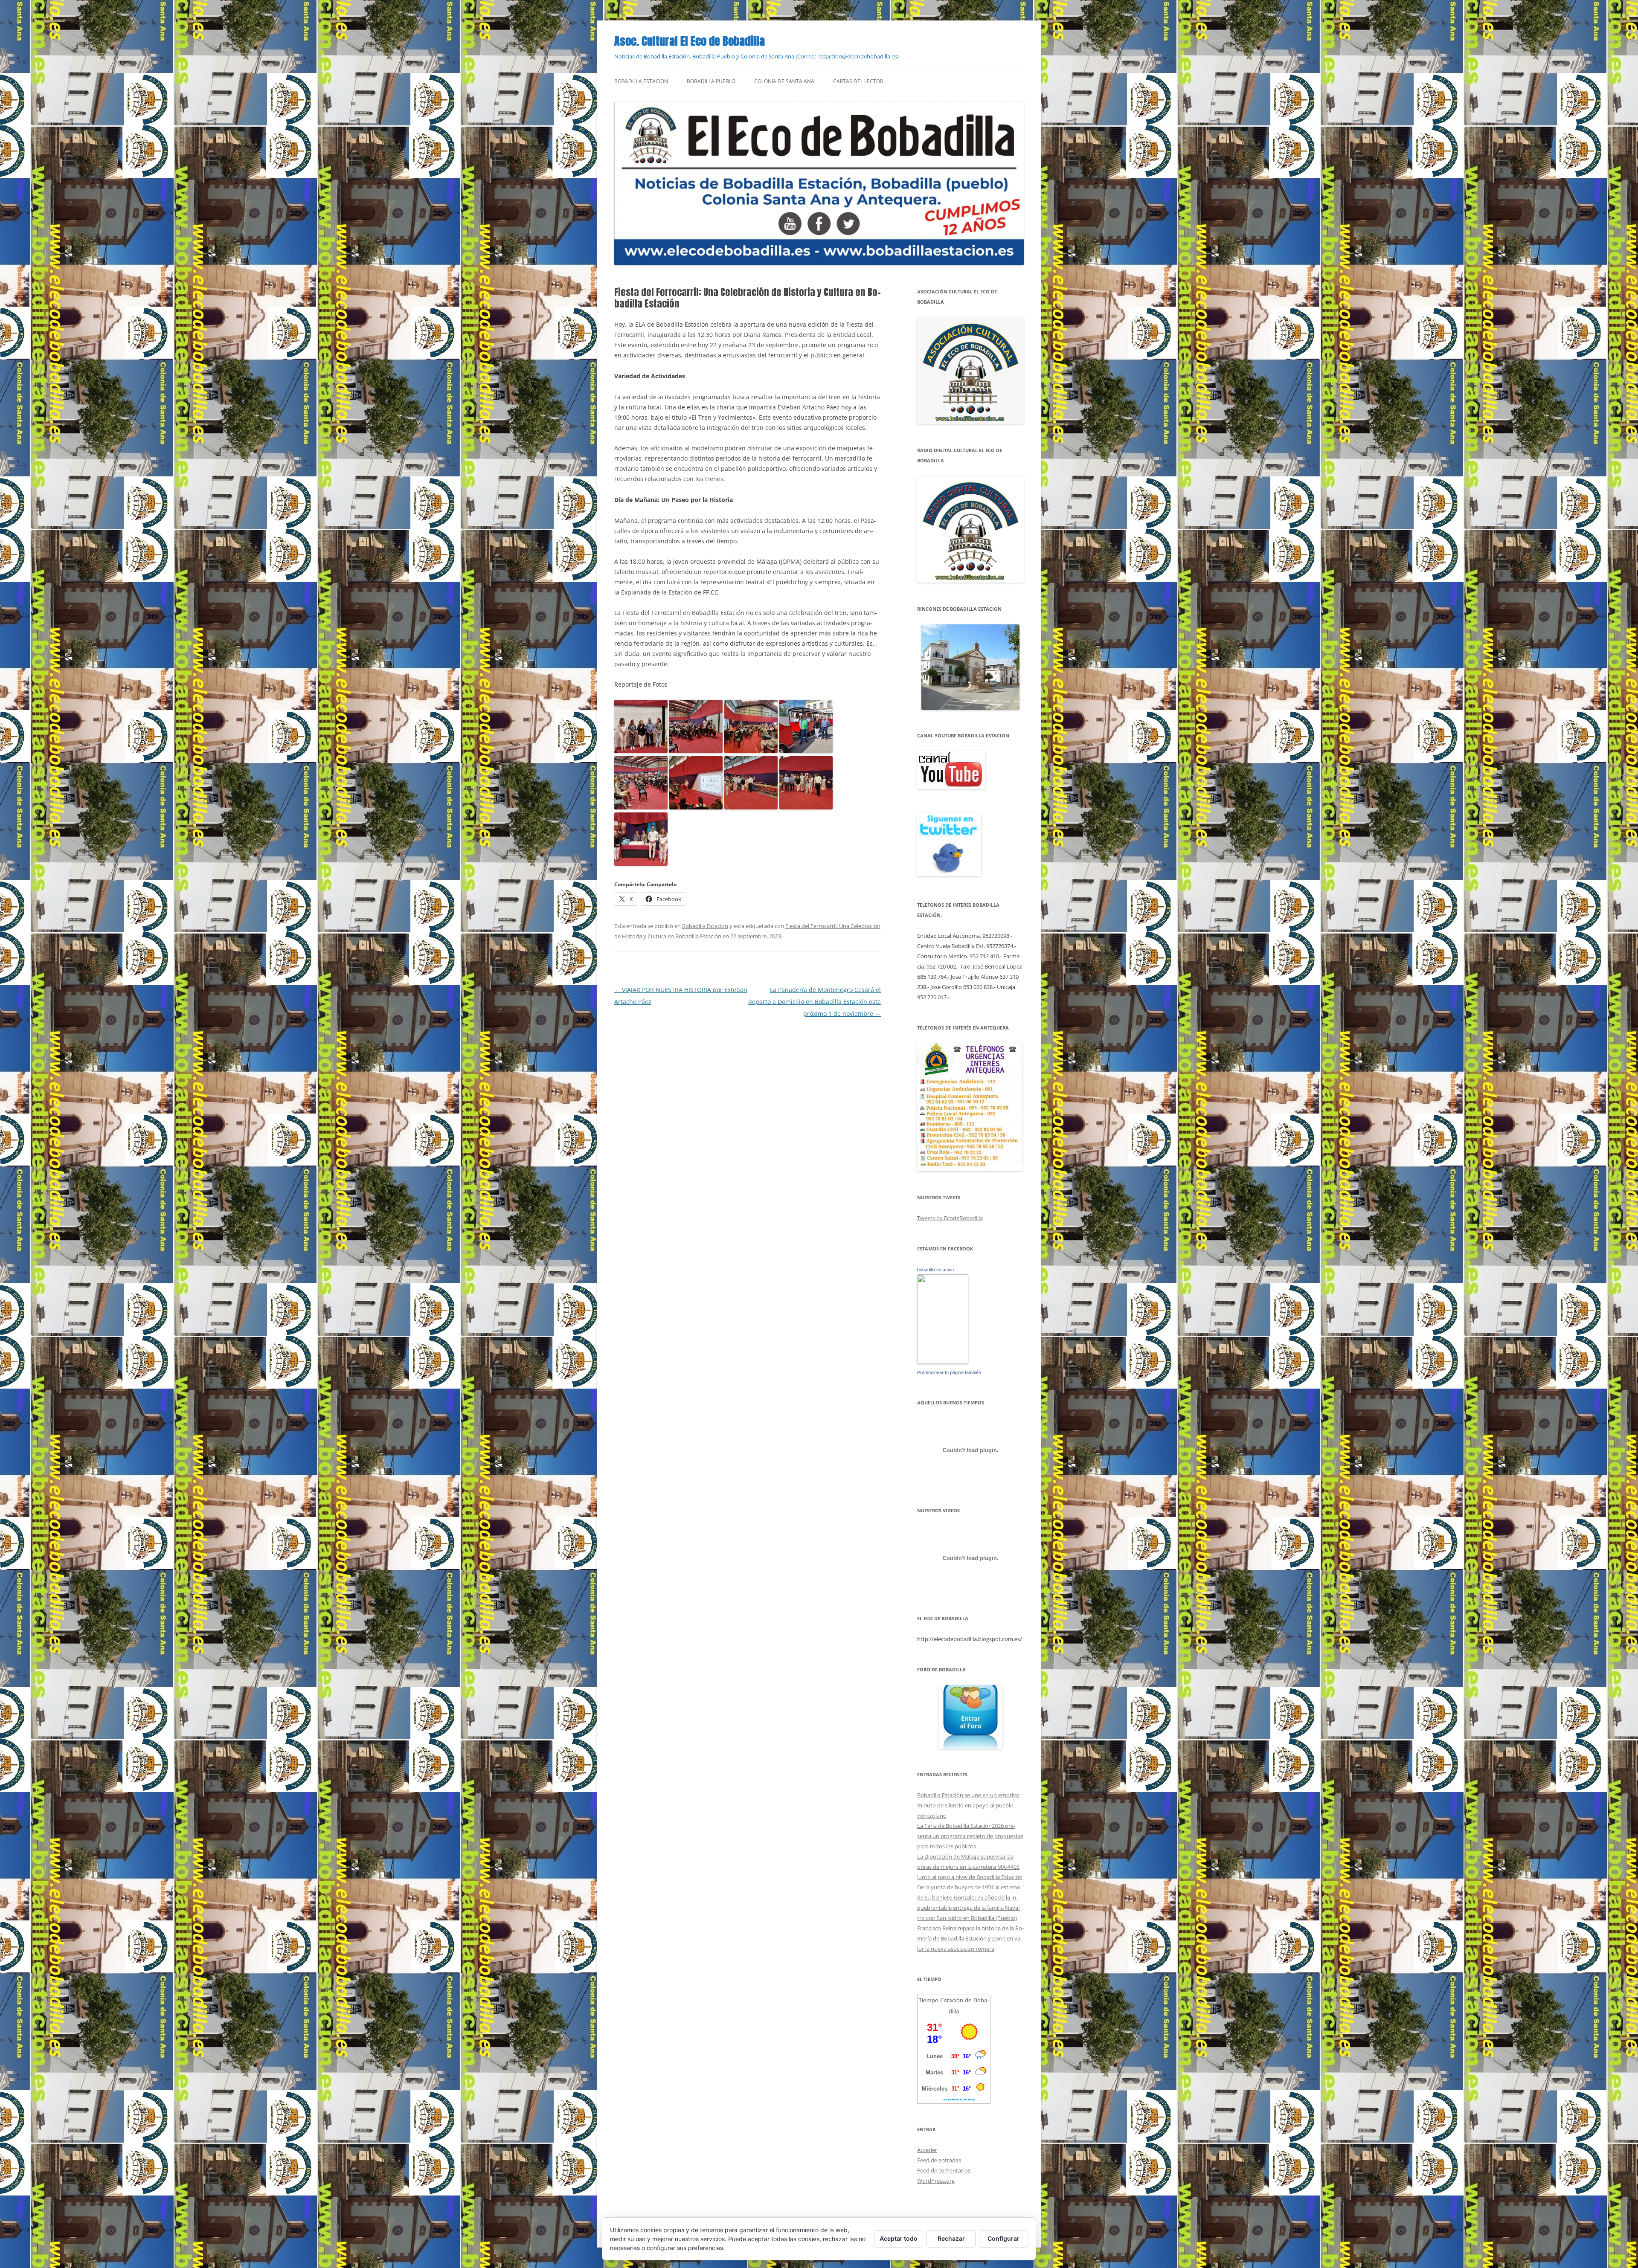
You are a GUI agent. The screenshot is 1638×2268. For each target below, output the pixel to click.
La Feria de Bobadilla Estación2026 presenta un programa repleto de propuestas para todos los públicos (970, 1836)
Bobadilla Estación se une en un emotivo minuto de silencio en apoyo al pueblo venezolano (968, 1805)
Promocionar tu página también (949, 1372)
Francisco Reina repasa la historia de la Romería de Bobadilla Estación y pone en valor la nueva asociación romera (970, 1938)
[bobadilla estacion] (943, 1362)
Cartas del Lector (858, 81)
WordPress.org (936, 2181)
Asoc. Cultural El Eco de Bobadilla (690, 41)
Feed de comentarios (944, 2170)
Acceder (927, 2150)
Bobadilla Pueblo (711, 81)
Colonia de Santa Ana (784, 81)
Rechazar (951, 2238)
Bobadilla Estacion (641, 81)
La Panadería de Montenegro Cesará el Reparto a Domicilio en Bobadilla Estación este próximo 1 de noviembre (815, 1002)
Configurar (1003, 2238)
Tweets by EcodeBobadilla (950, 1218)
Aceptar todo (899, 2238)
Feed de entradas (939, 2160)
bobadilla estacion (935, 1270)
